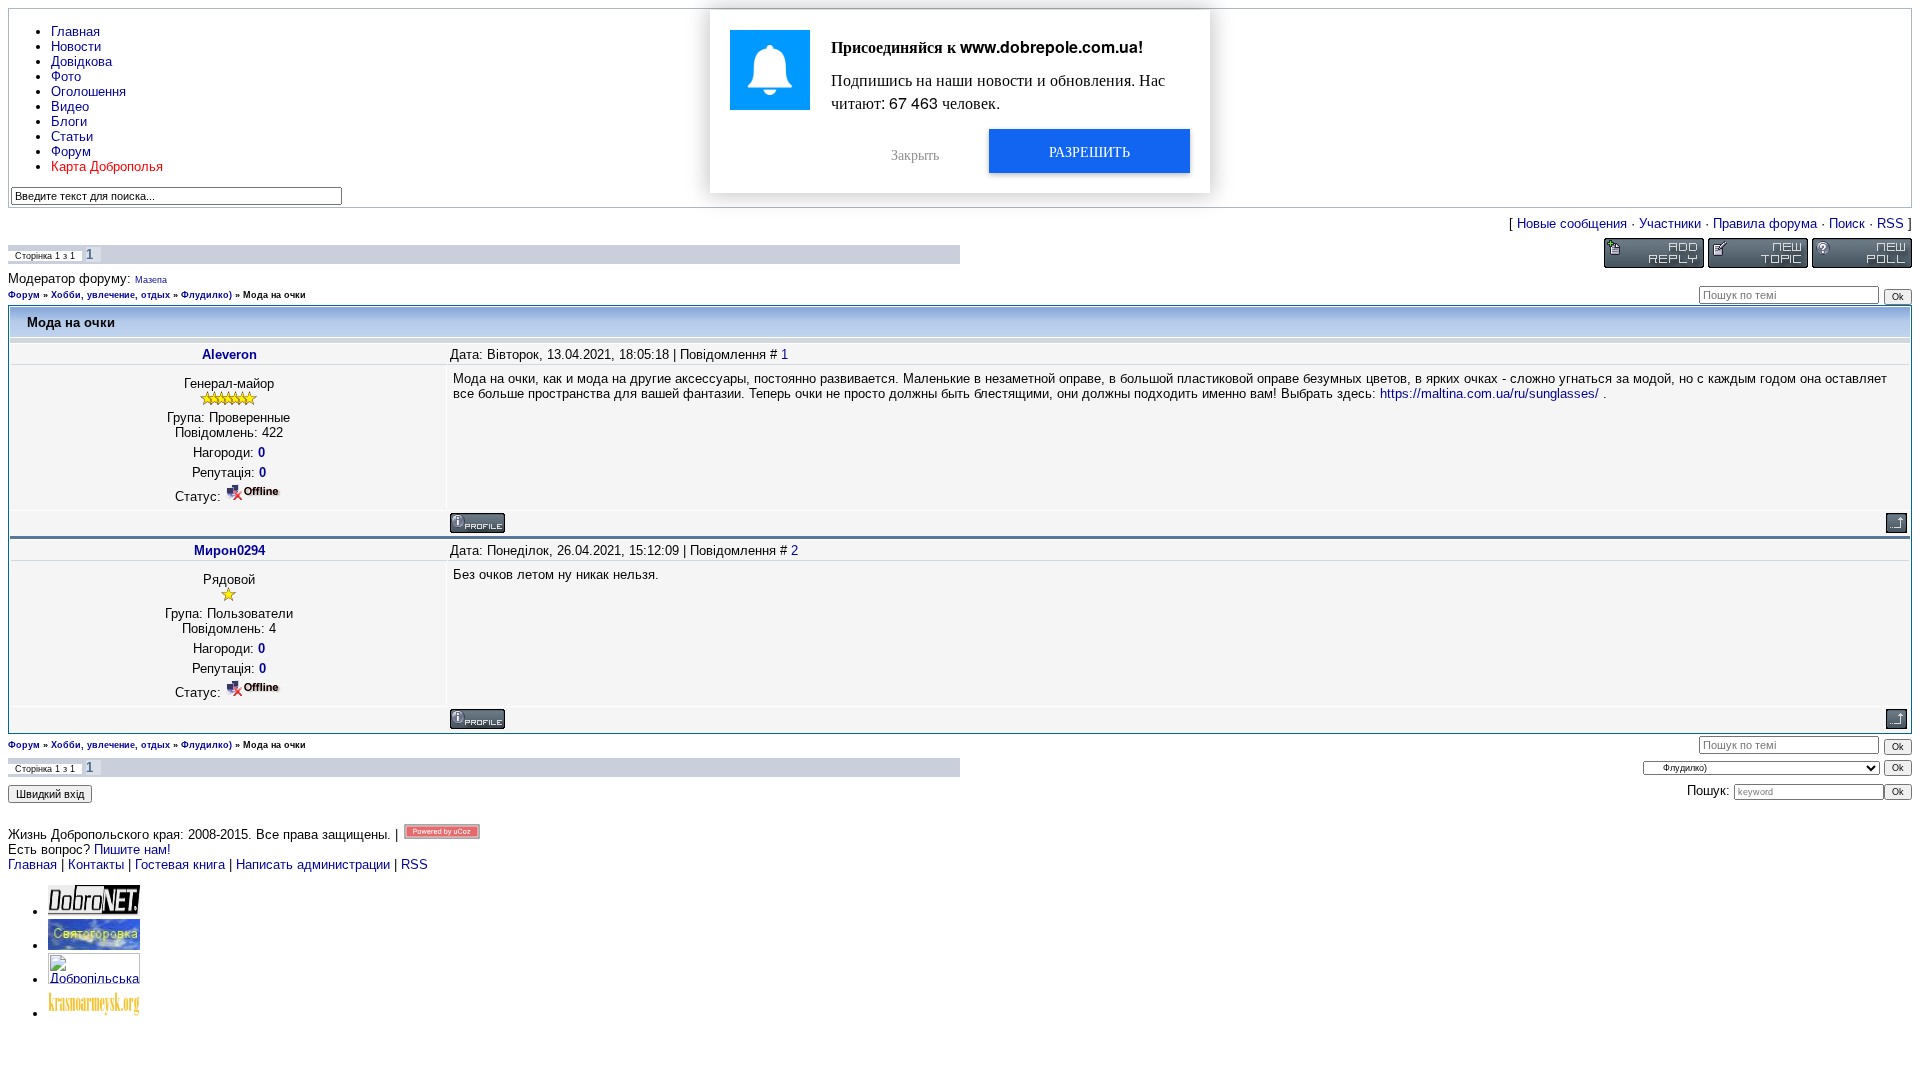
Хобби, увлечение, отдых (110, 295)
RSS (1890, 223)
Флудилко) (206, 295)
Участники (1670, 223)
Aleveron (229, 354)
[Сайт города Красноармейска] (94, 1013)
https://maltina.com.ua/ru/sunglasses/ (1489, 393)
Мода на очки (274, 295)
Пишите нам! (132, 849)
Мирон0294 (229, 550)
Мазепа (151, 280)
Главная (32, 864)
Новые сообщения (1572, 223)
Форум (24, 295)
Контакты (96, 864)
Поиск (1847, 223)
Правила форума (1765, 223)
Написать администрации (315, 864)
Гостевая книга (180, 864)
